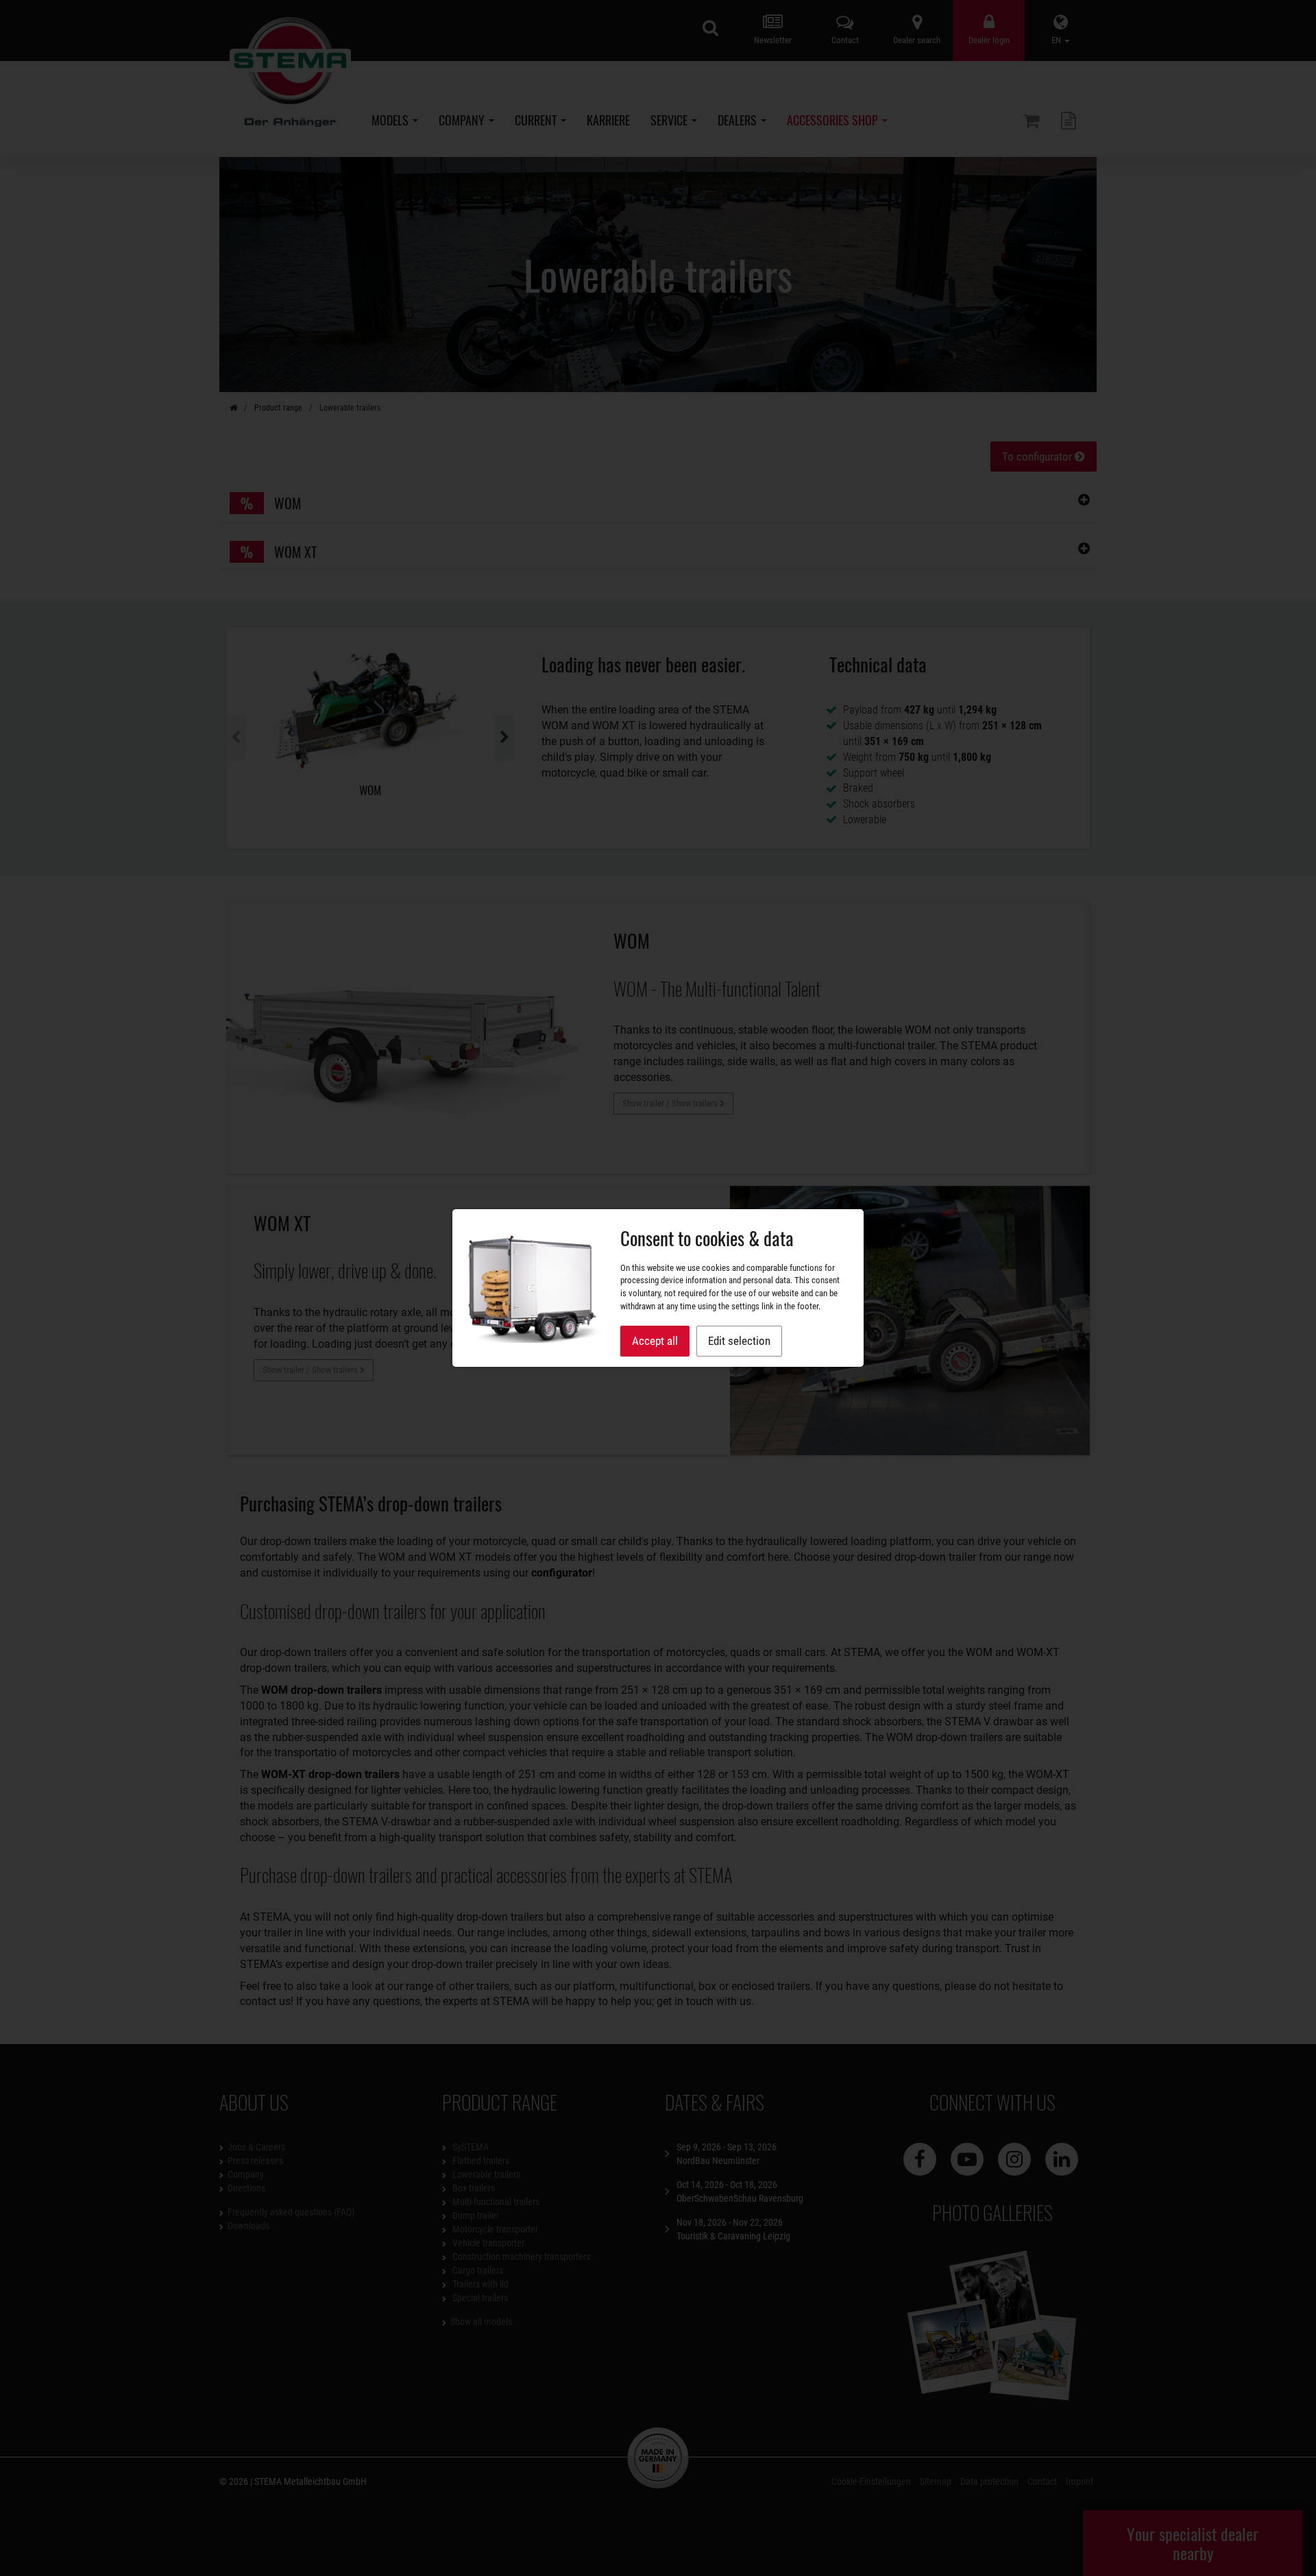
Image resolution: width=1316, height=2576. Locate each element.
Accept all (655, 1341)
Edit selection (739, 1341)
